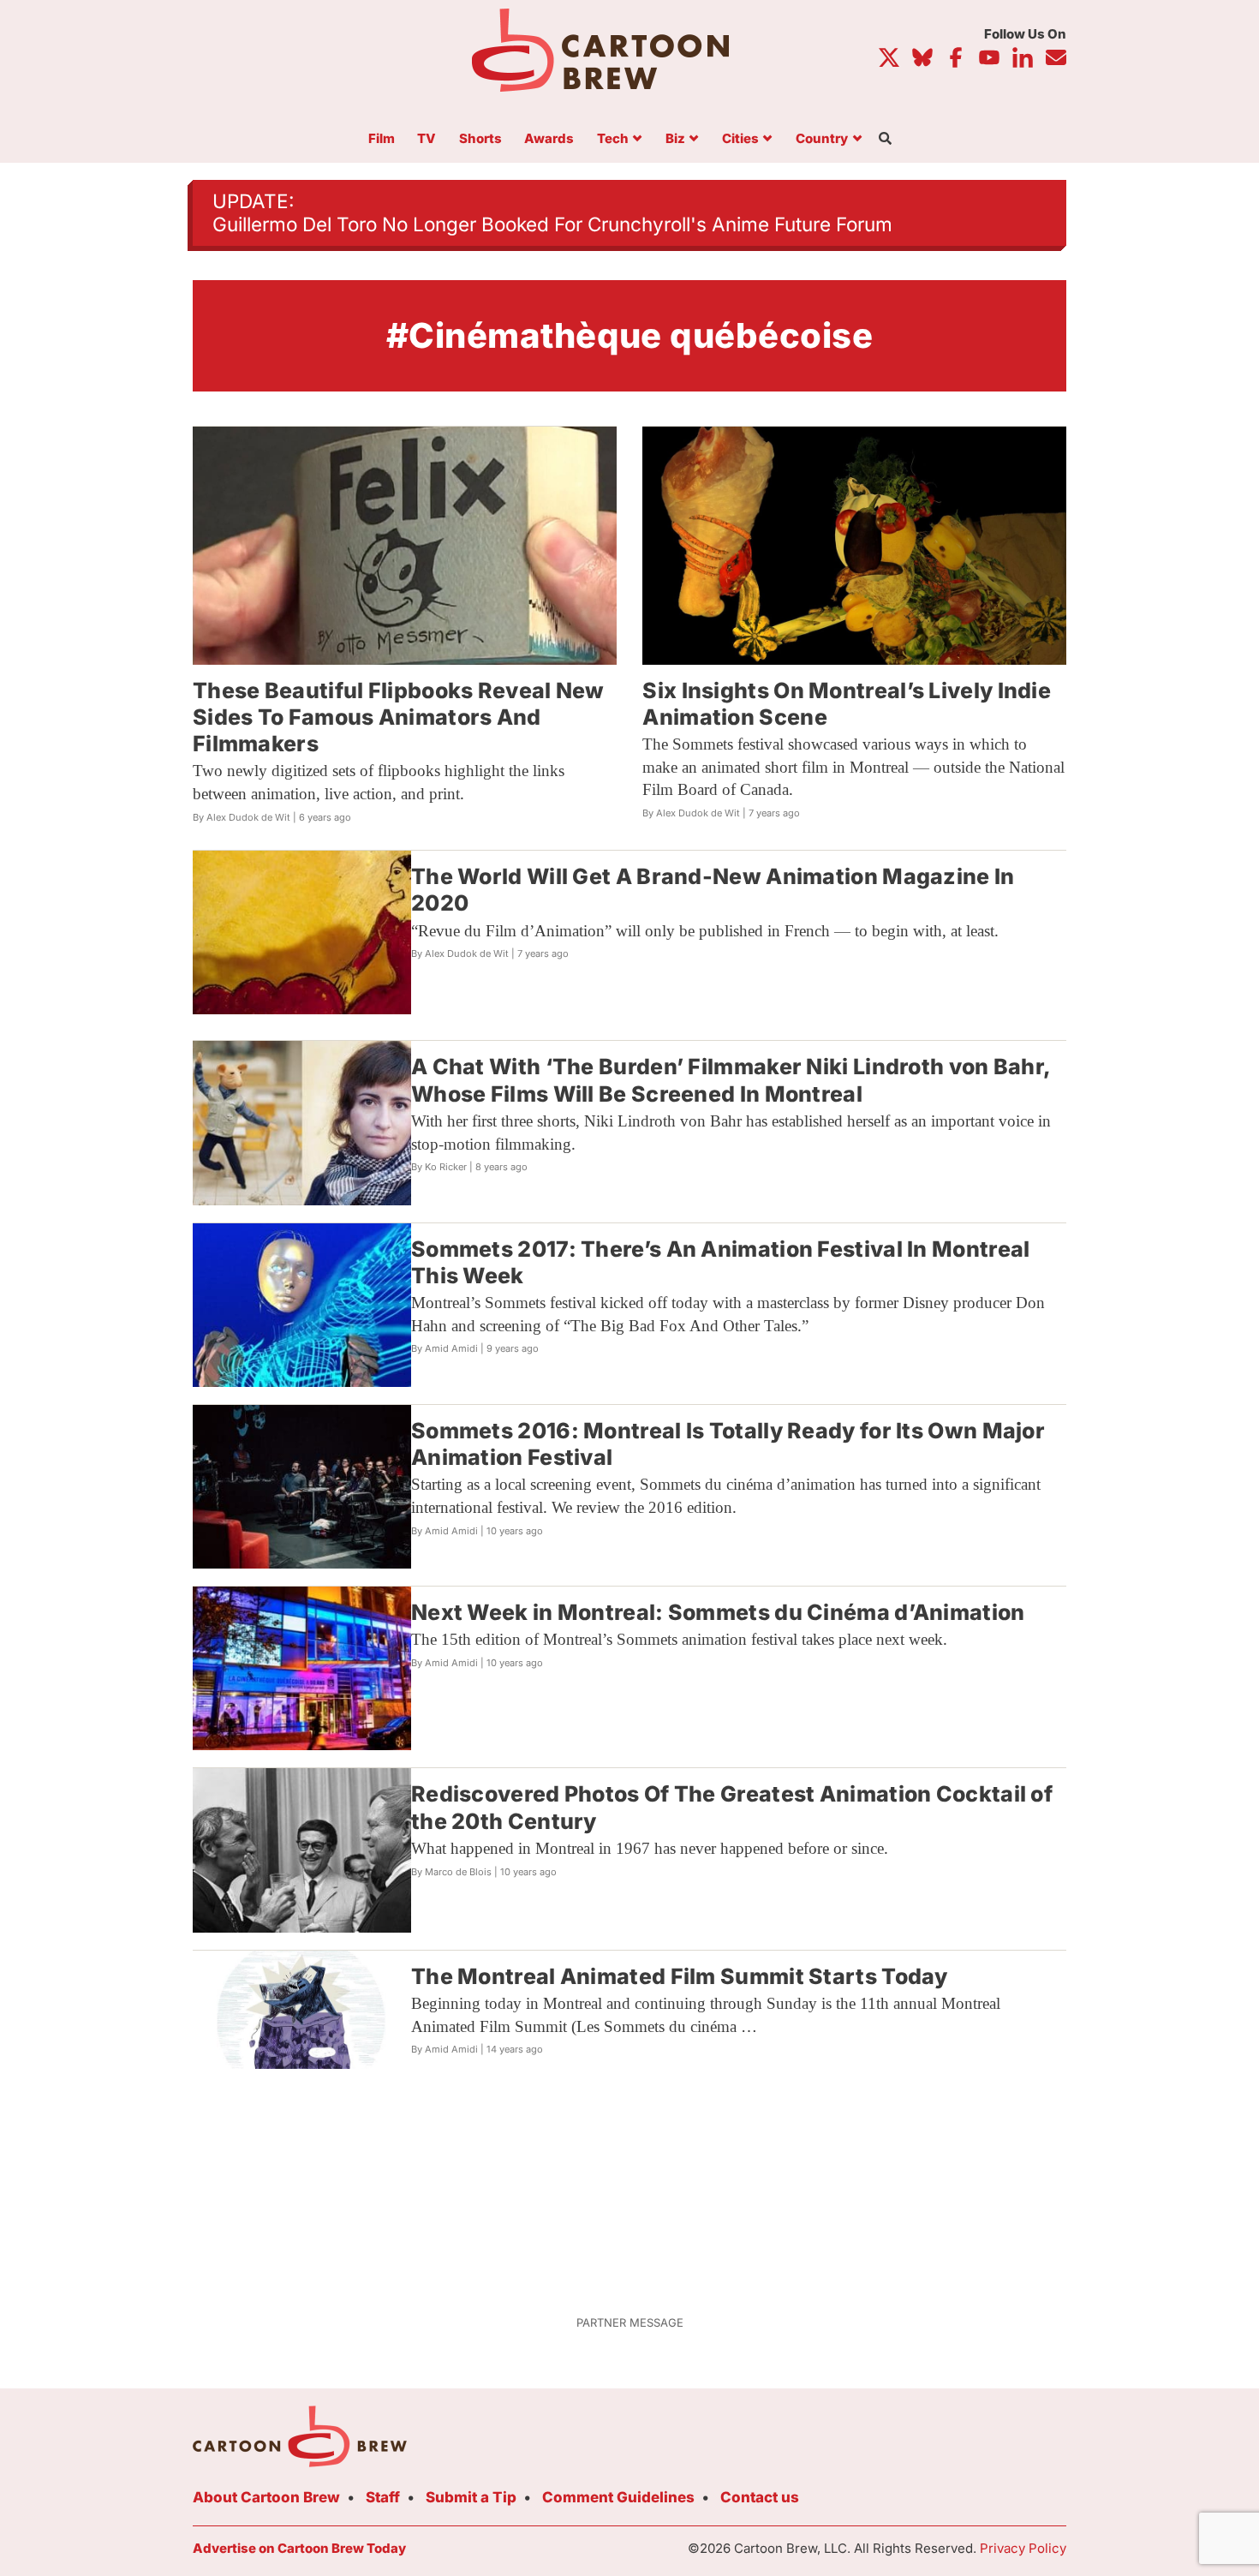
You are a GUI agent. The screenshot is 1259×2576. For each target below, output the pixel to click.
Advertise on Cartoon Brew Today (299, 2548)
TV (427, 139)
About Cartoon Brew (266, 2497)
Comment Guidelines (618, 2497)
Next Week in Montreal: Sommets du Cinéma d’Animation (718, 1612)
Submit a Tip (471, 2497)
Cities (740, 139)
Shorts (480, 139)
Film (382, 139)
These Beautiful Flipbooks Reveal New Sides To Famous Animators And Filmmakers (399, 717)
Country (822, 139)
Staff (383, 2497)
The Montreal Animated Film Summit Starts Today (680, 1976)
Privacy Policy (1023, 2548)
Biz (675, 139)
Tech (613, 139)
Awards (549, 139)
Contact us (760, 2497)
